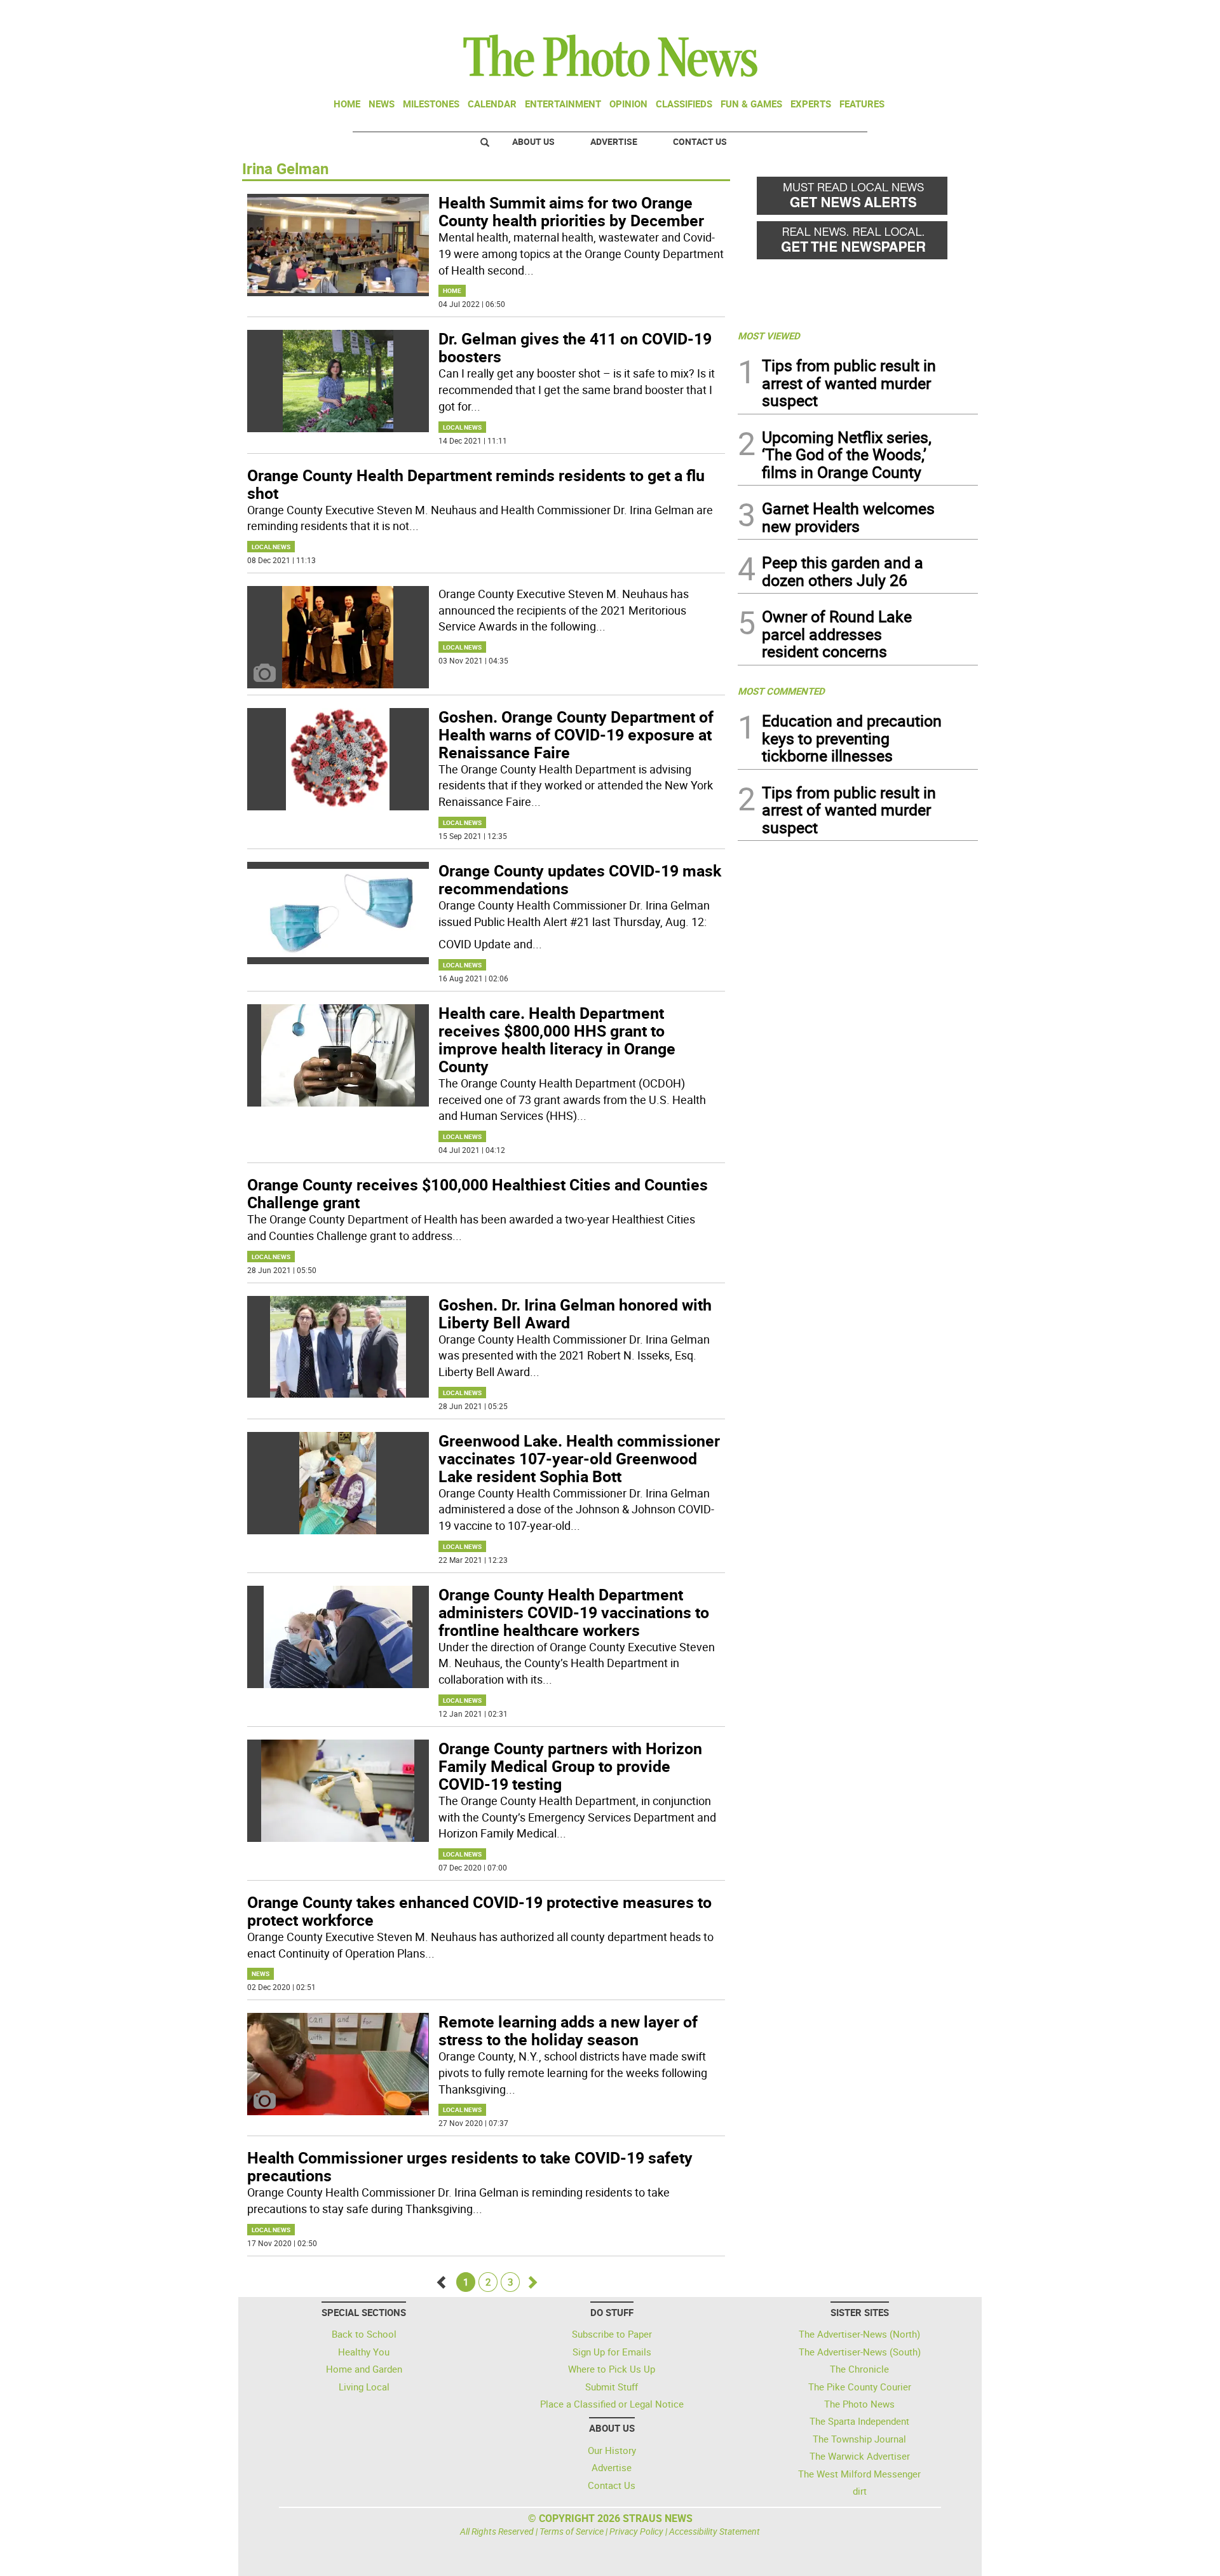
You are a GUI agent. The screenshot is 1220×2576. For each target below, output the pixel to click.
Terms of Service (572, 2531)
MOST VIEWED (769, 336)
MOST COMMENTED (781, 691)
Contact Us (700, 141)
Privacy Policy (636, 2531)
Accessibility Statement (715, 2531)
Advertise (614, 141)
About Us (533, 141)
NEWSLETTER (876, 15)
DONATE (947, 15)
